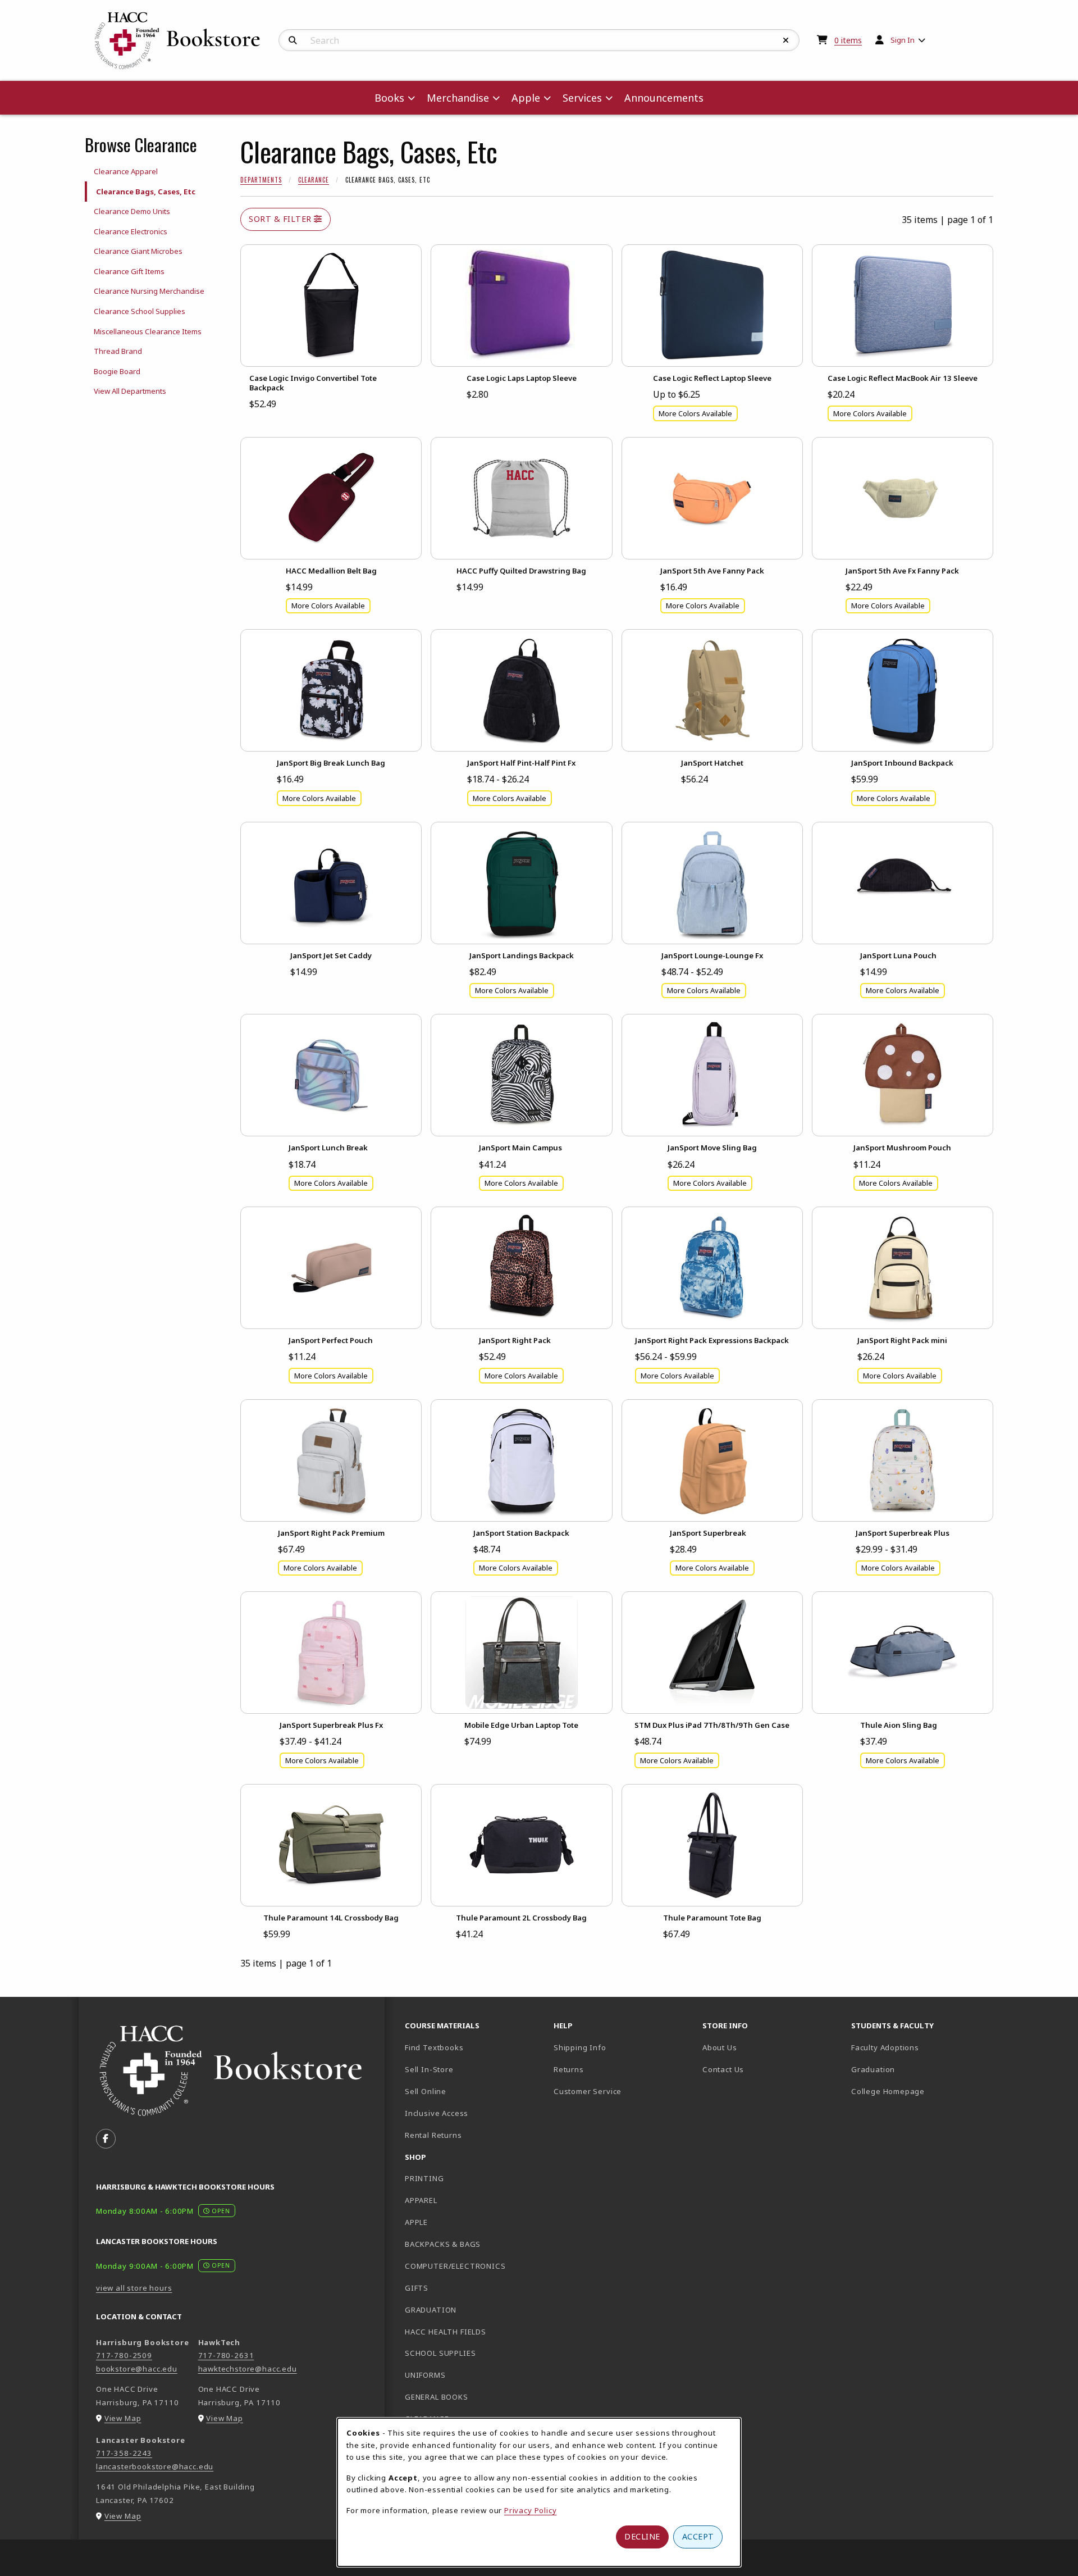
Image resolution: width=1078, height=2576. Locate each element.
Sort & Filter (281, 219)
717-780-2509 (124, 2355)
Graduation (873, 2069)
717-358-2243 (124, 2453)
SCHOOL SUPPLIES (440, 2353)
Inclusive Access (437, 2113)
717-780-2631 (226, 2355)
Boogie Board (117, 371)
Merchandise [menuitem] (458, 98)
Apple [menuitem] (526, 98)
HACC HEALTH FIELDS (446, 2332)
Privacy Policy (531, 2510)
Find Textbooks (434, 2047)
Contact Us (723, 2069)
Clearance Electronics (131, 231)
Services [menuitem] (582, 98)
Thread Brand (118, 351)
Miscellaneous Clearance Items (148, 331)
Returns (569, 2069)
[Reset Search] (786, 40)
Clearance (314, 180)
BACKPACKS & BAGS (443, 2244)
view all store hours (134, 2288)
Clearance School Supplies (140, 311)
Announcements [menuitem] (664, 98)
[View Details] (331, 306)
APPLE (416, 2222)
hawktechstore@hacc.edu (248, 2369)
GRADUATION (431, 2310)
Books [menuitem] (389, 98)
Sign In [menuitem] (903, 40)
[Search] (293, 40)
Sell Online (426, 2091)
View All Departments (130, 391)
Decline (642, 2536)
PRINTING (424, 2178)
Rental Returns (433, 2135)
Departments (261, 180)
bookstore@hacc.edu (137, 2369)
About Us (720, 2047)
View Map (123, 2418)
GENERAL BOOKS (437, 2397)
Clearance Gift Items (129, 271)
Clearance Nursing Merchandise (149, 291)
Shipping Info (580, 2047)
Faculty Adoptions (885, 2047)
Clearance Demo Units (132, 211)
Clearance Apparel (126, 171)
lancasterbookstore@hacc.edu (155, 2466)
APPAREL (421, 2200)
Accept (698, 2536)
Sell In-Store (429, 2069)
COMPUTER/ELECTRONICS (455, 2266)
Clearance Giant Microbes (138, 251)
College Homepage (921, 2091)
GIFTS (417, 2288)
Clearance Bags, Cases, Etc (146, 192)
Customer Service (588, 2091)
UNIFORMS (425, 2375)
